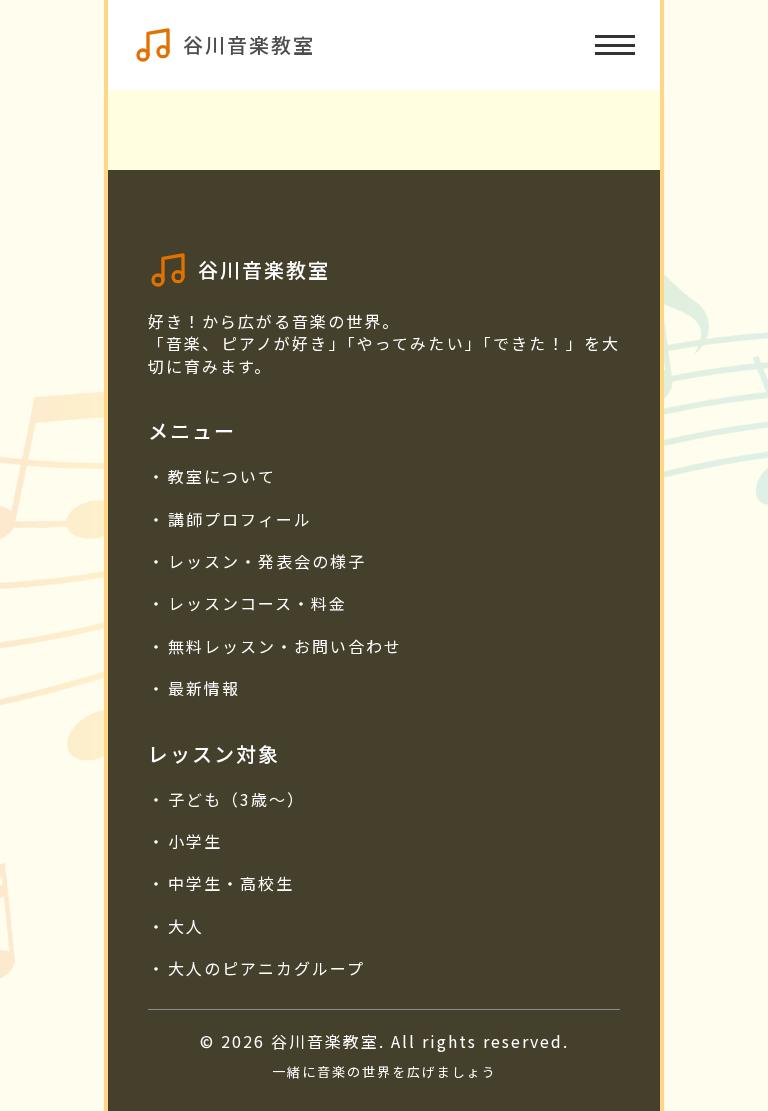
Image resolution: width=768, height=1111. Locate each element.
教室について (222, 476)
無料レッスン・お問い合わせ (285, 646)
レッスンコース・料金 (257, 603)
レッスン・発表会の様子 (267, 561)
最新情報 (204, 688)
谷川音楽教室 (249, 44)
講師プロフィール (240, 519)
